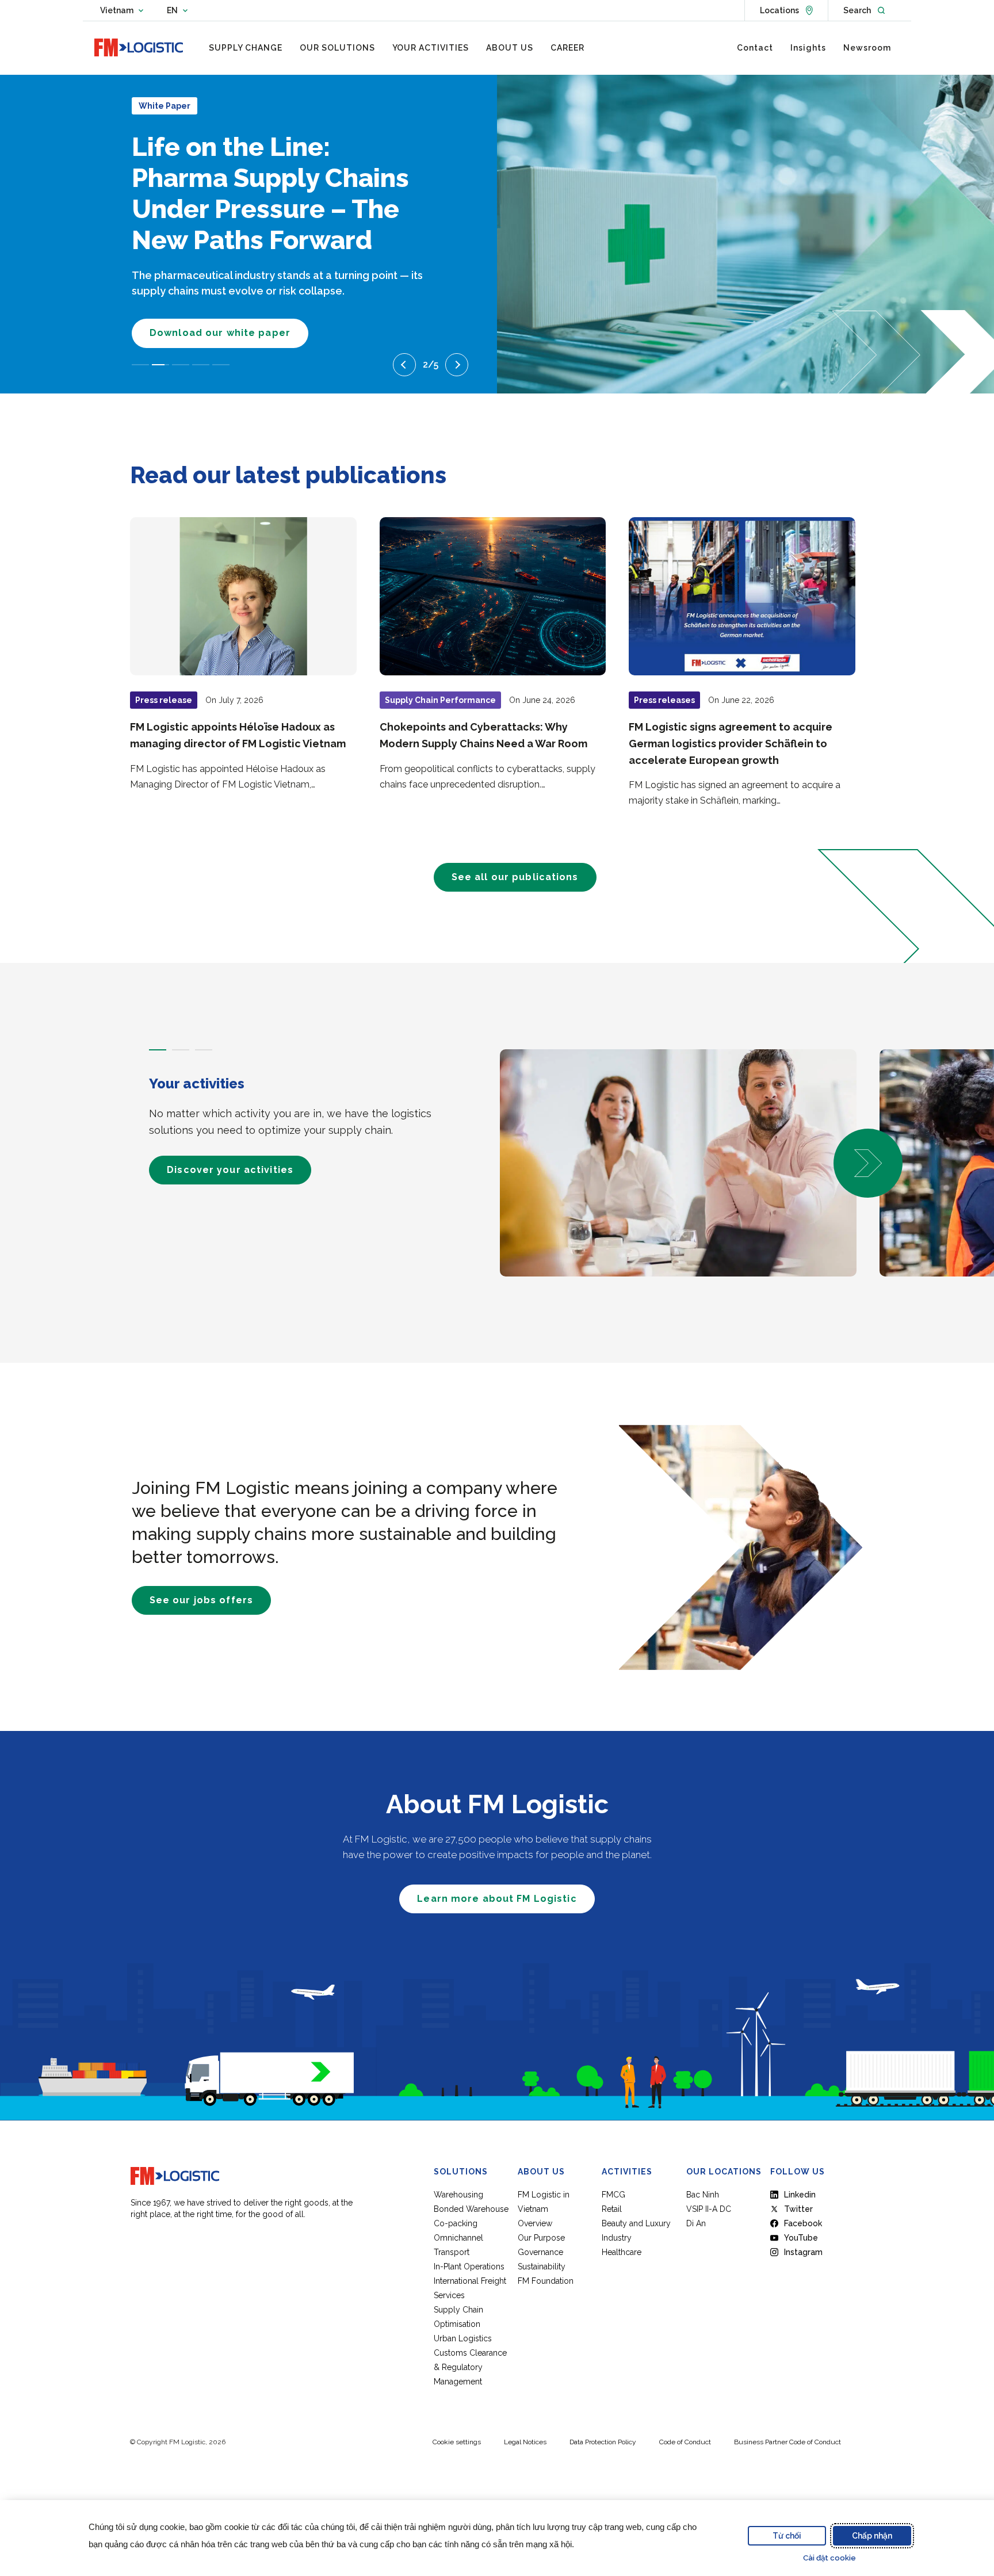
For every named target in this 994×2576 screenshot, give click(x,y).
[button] (868, 1163)
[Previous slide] (404, 365)
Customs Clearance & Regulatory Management (470, 2367)
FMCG (613, 2195)
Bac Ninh (703, 2195)
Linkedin (800, 2195)
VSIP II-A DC (709, 2209)
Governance (540, 2252)
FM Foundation (546, 2281)
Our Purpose (541, 2238)
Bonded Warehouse (471, 2209)
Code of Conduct (685, 2442)
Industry (617, 2238)
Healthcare (622, 2252)
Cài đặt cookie (829, 2558)
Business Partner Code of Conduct (787, 2442)
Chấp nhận (872, 2536)
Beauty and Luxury (636, 2223)
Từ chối (787, 2536)
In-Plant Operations (469, 2267)
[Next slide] (457, 365)
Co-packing (456, 2223)
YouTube (801, 2238)
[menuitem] (246, 48)
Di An (696, 2223)
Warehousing (458, 2195)
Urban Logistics (463, 2338)
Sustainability (542, 2267)
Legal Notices (525, 2442)
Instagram (803, 2252)
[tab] (158, 1050)
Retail (612, 2209)
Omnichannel (458, 2238)
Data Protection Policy (603, 2442)
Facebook (803, 2223)
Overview (535, 2223)
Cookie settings (457, 2442)
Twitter (798, 2209)
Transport (452, 2252)
